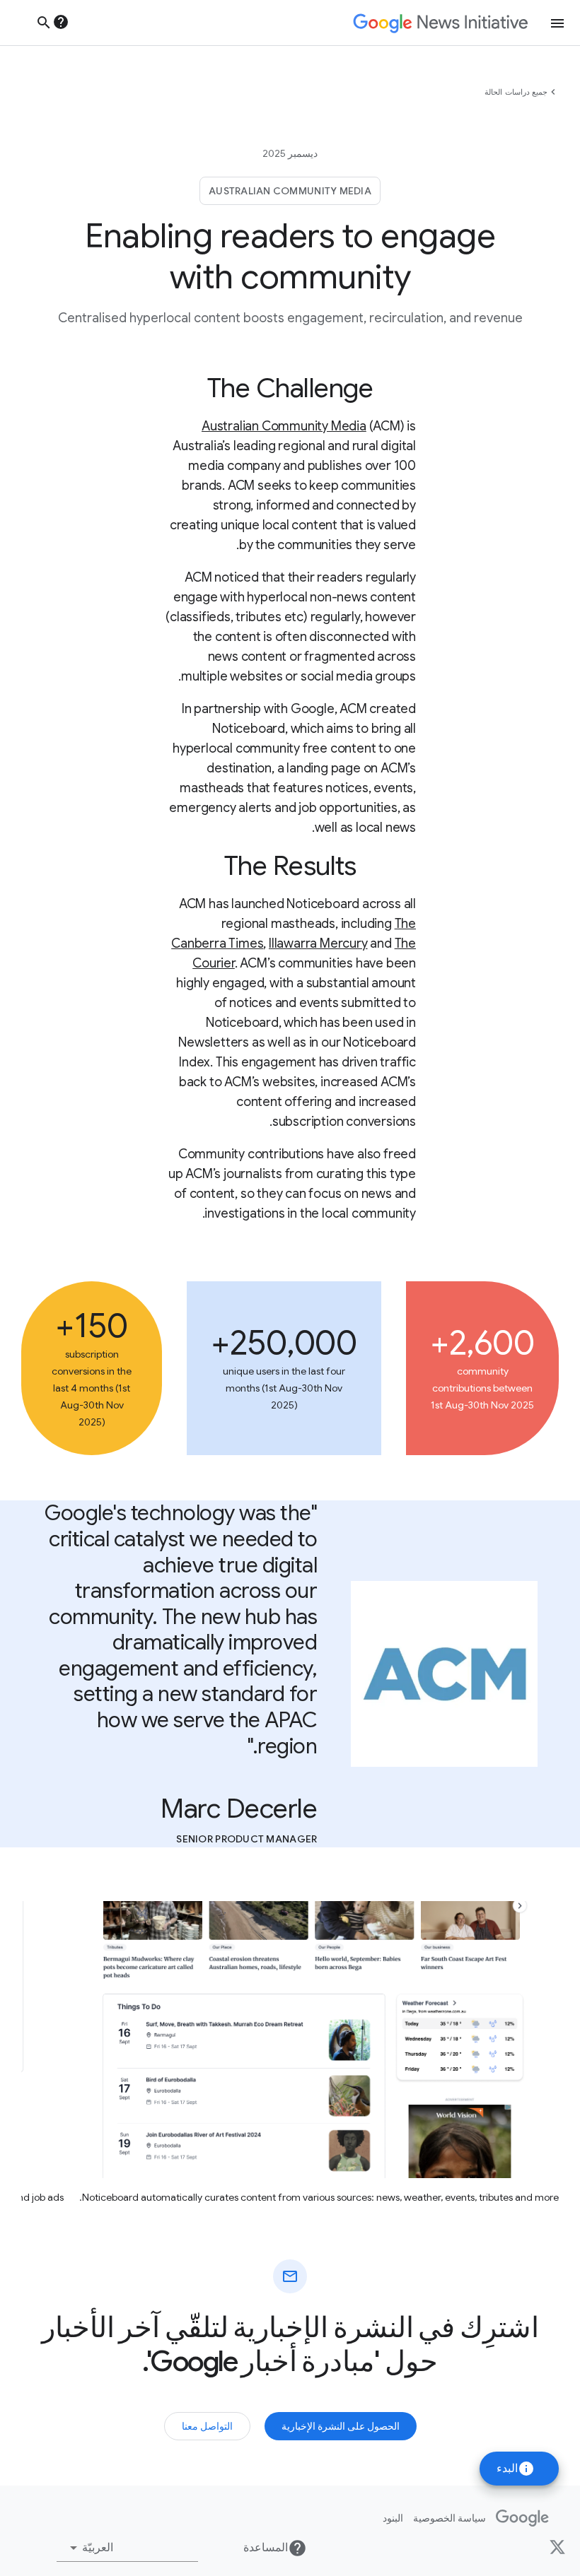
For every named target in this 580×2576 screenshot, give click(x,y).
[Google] (522, 2518)
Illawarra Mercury (318, 943)
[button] (127, 2548)
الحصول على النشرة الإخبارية (341, 2426)
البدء (516, 2469)
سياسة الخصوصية (449, 2518)
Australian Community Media (284, 426)
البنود (393, 2518)
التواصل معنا (207, 2426)
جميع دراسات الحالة (516, 92)
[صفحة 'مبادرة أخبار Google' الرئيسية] (440, 23)
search (44, 23)
